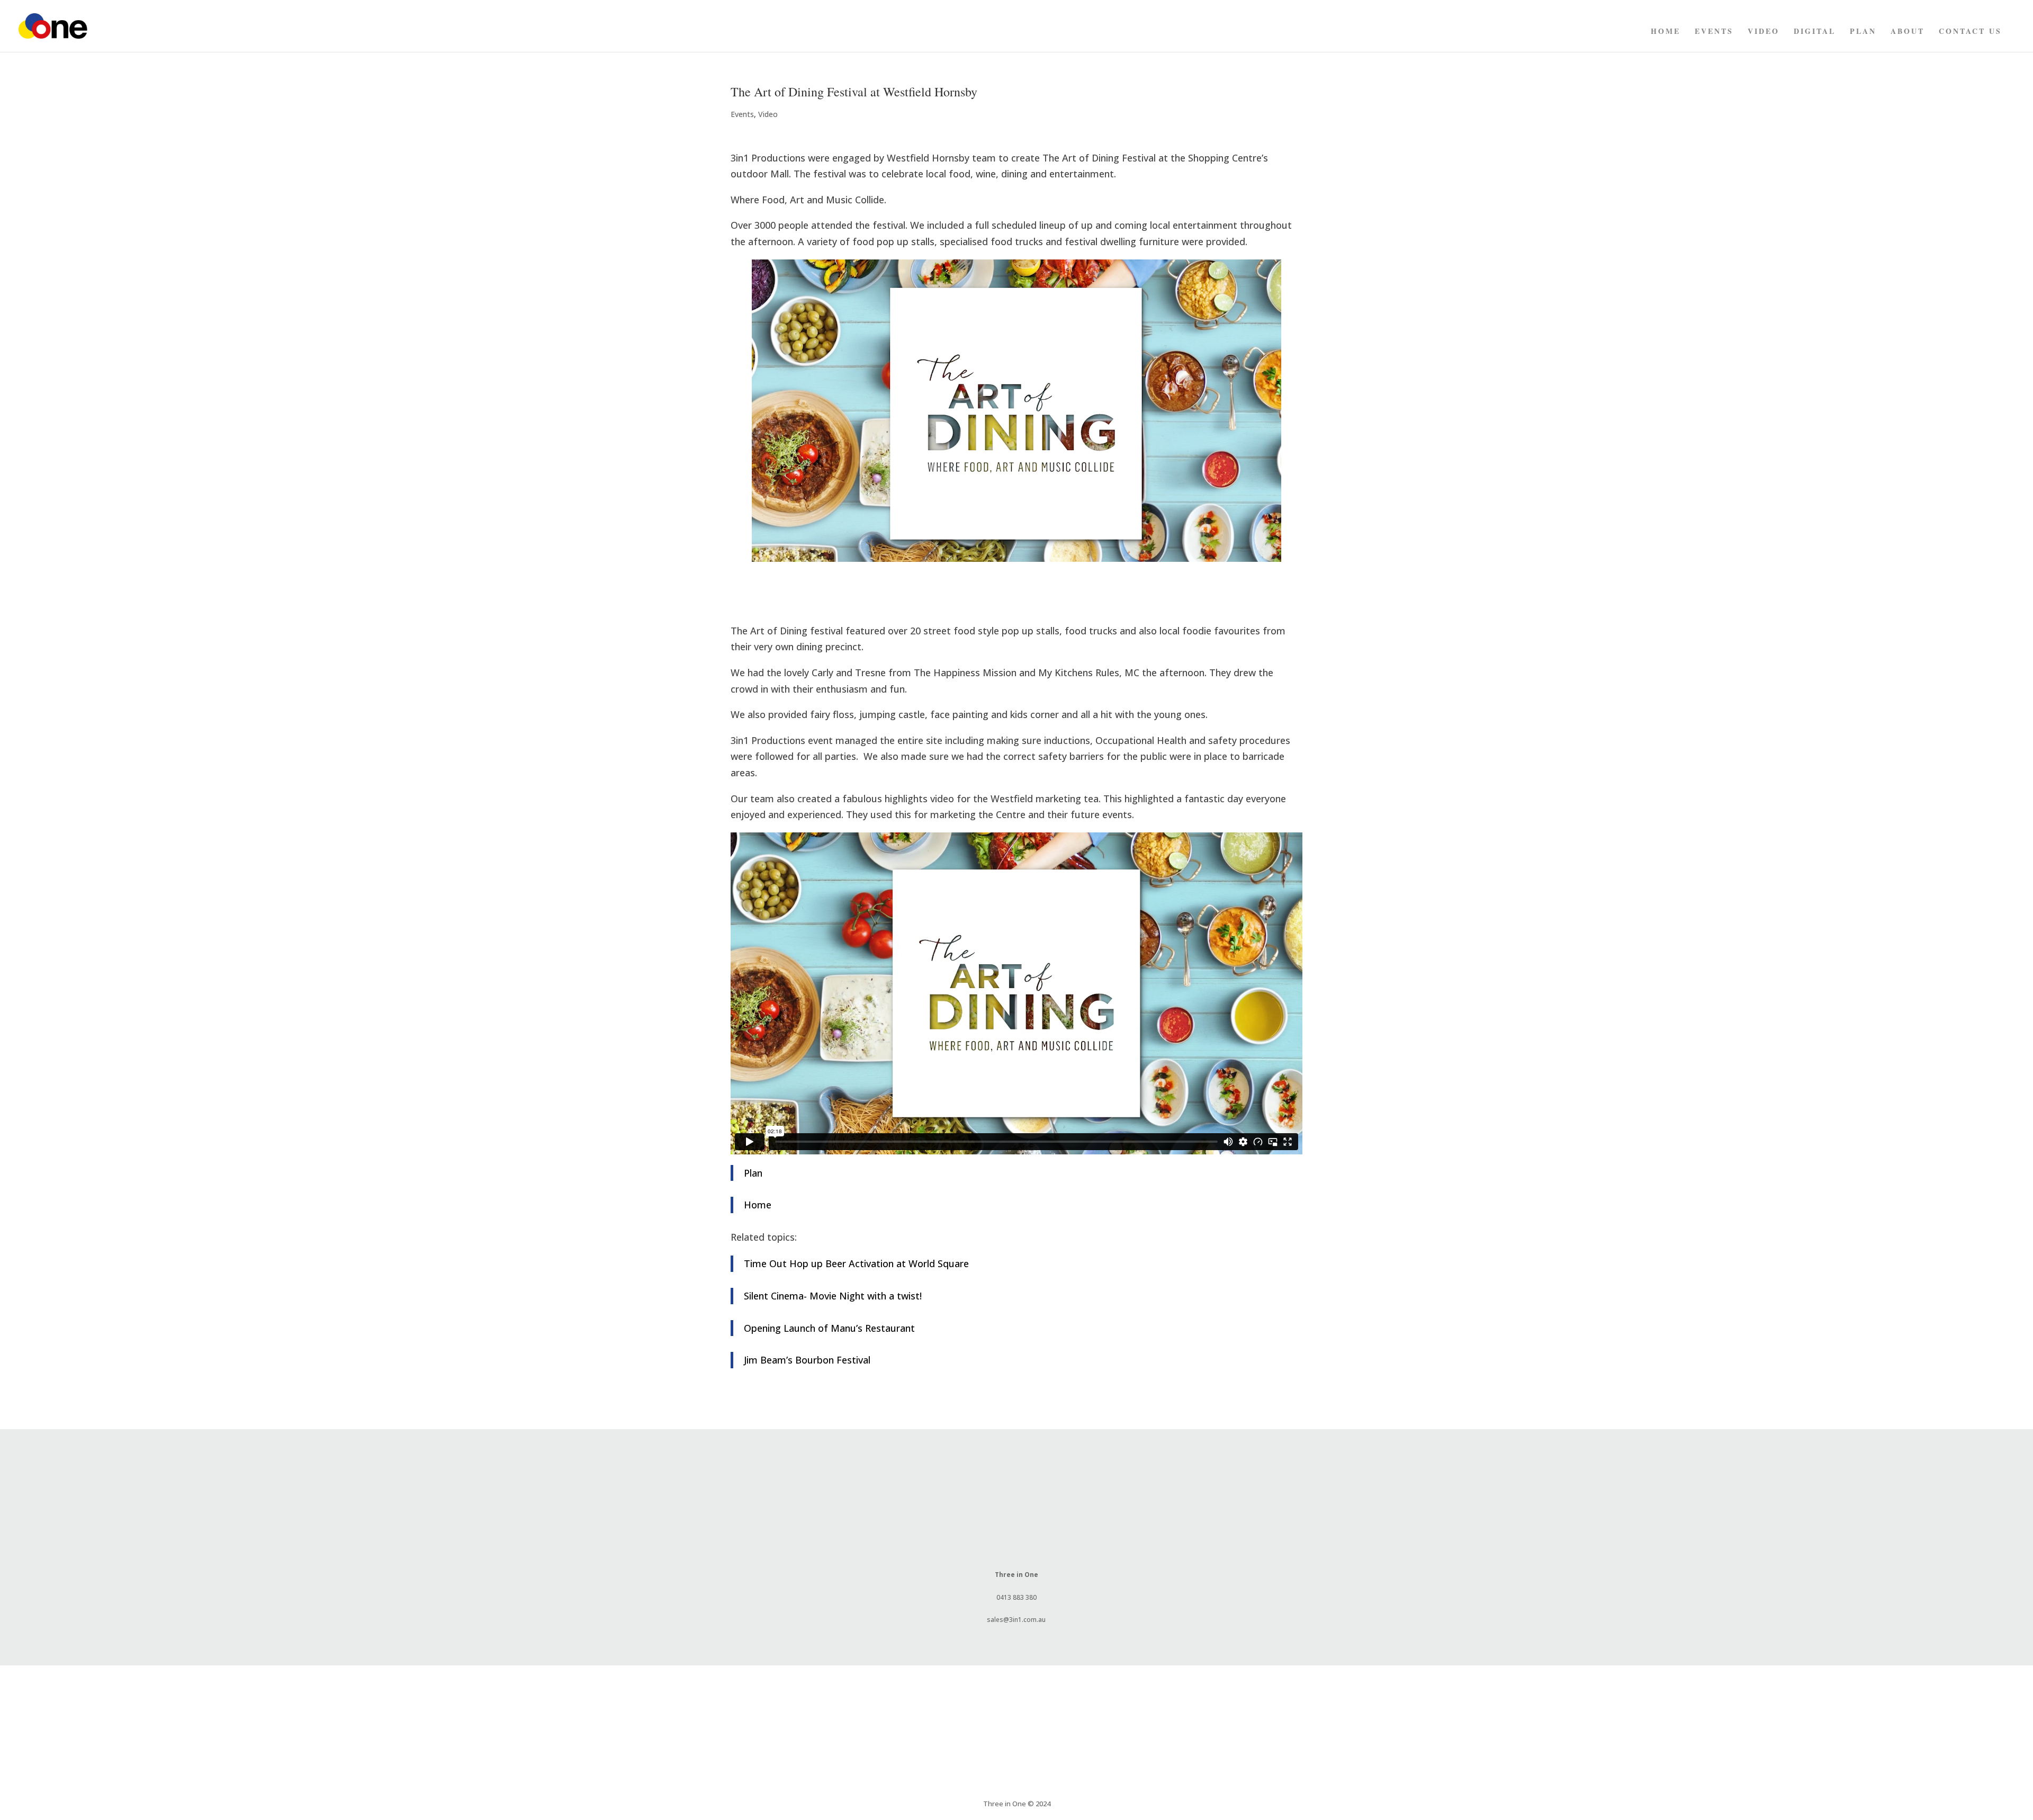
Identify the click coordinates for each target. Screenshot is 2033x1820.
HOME (1666, 32)
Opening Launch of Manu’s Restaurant (829, 1328)
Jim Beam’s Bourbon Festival (807, 1360)
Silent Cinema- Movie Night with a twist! (833, 1296)
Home (758, 1205)
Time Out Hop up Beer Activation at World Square (856, 1263)
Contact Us (1970, 32)
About (1908, 32)
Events (1714, 32)
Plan (1863, 32)
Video (1764, 32)
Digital (1815, 32)
